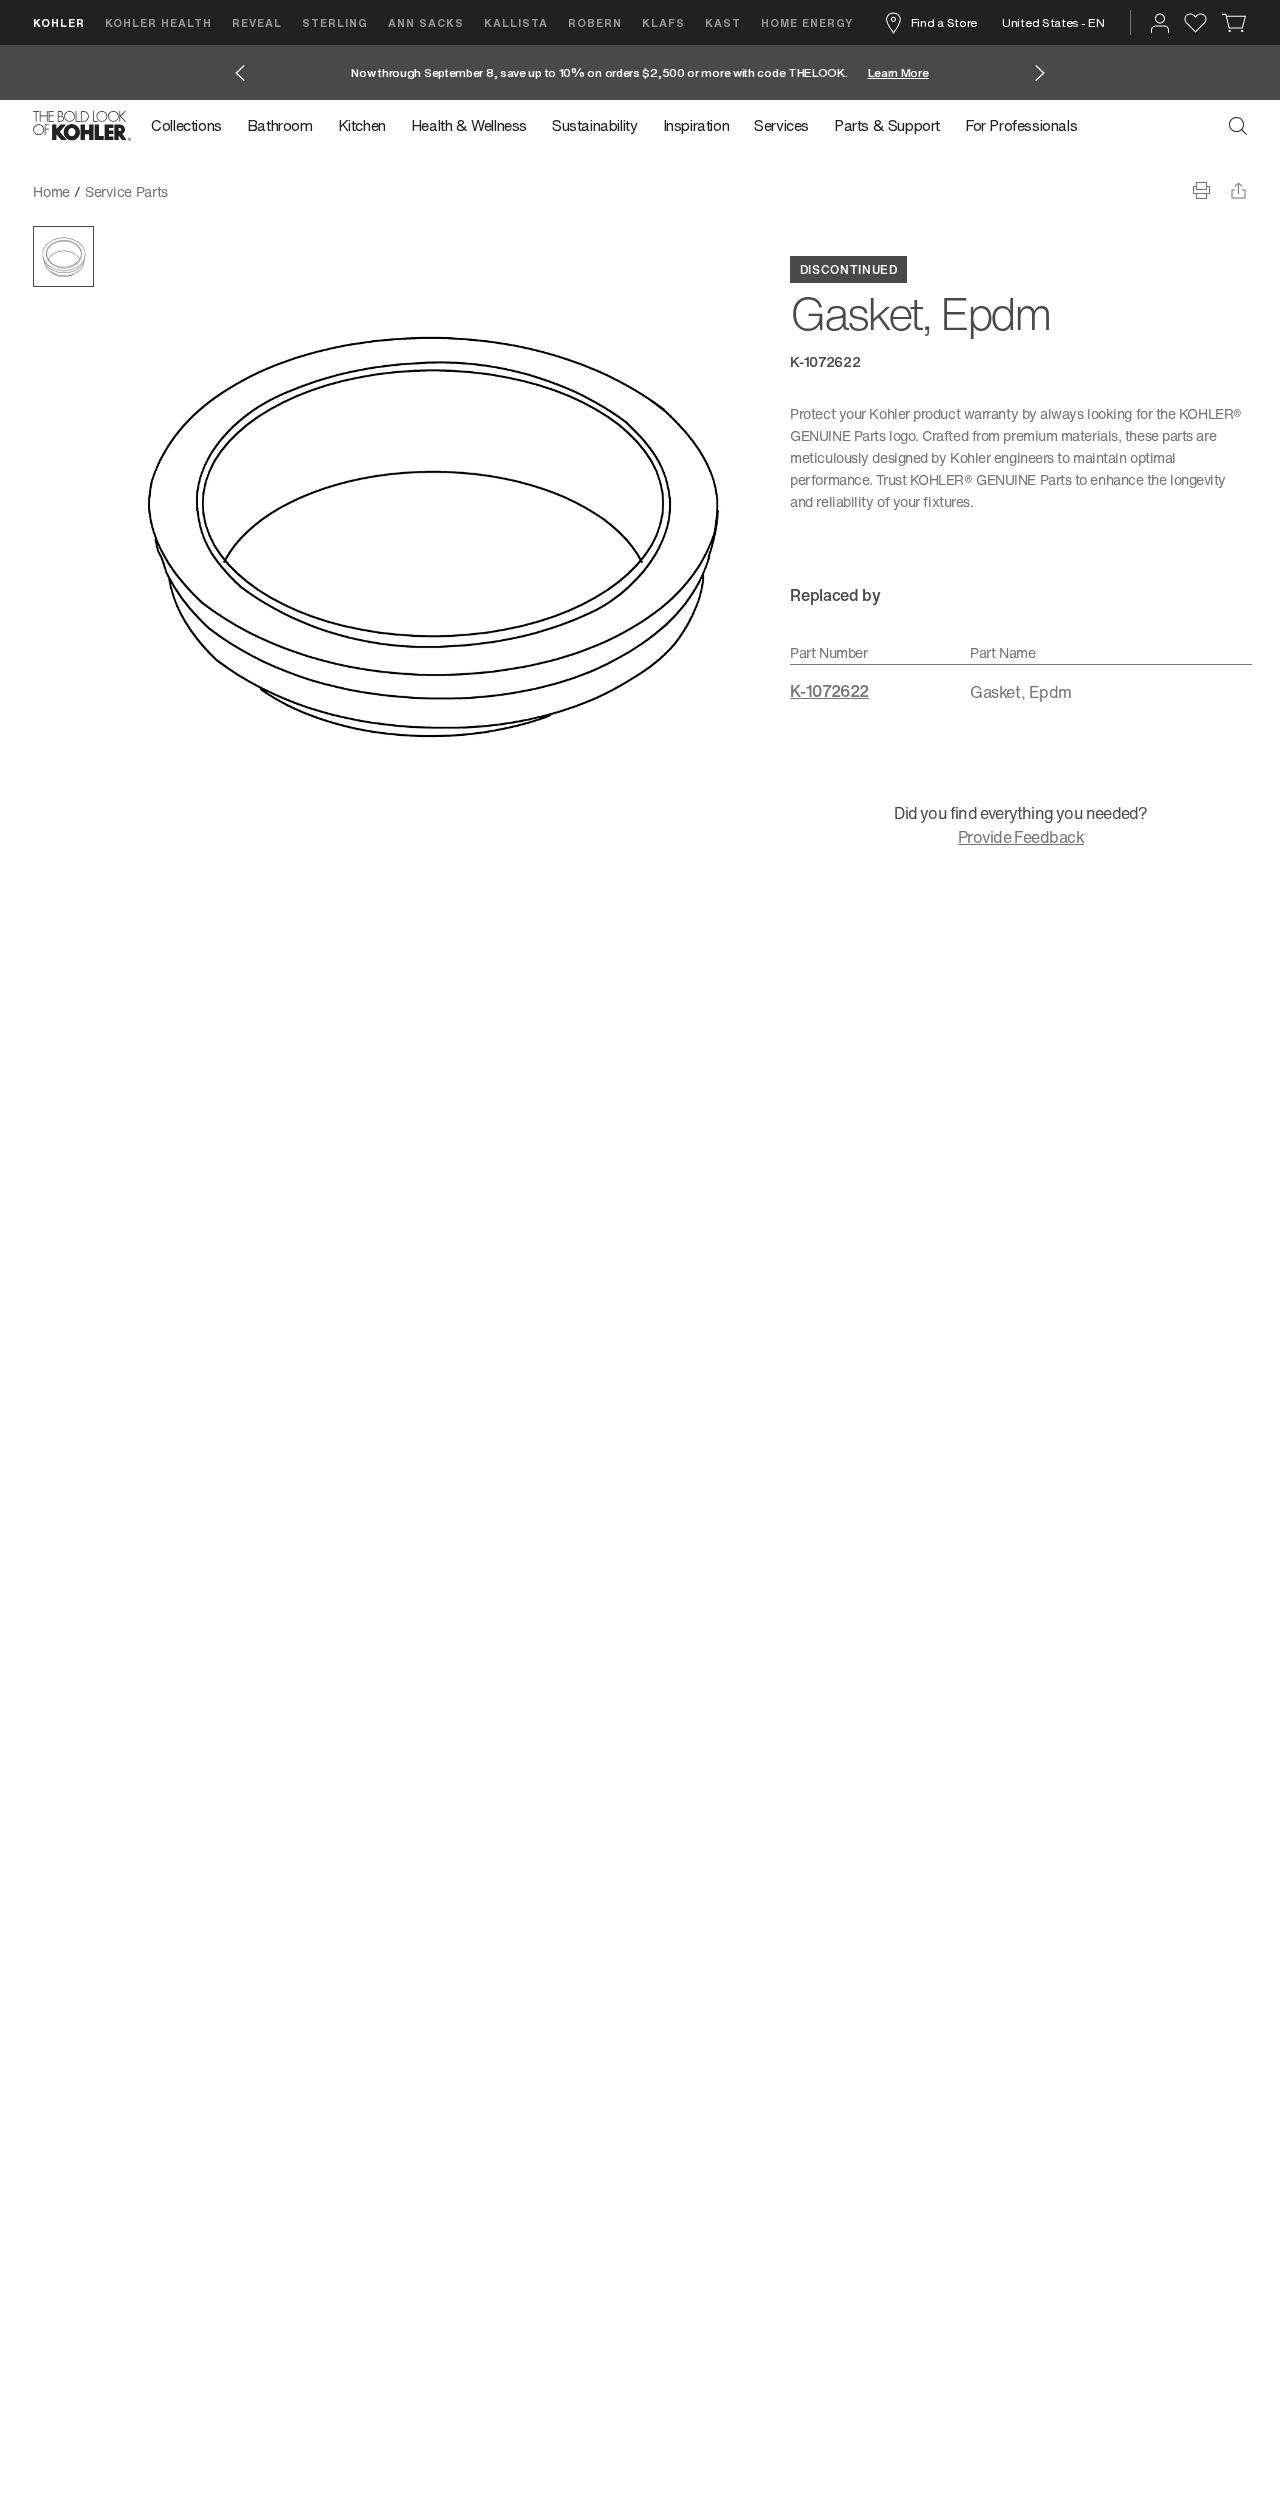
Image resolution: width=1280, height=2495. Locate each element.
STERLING (335, 22)
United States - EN (1053, 22)
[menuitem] (192, 126)
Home (51, 191)
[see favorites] (1195, 23)
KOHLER (59, 22)
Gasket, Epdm (227, 191)
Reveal (257, 22)
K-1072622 (829, 691)
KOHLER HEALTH (158, 22)
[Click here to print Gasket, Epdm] (1201, 190)
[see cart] (1234, 23)
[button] (63, 256)
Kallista (516, 22)
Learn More (898, 72)
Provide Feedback (1021, 837)
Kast (723, 22)
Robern (595, 22)
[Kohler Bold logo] (82, 126)
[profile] (1160, 23)
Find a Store (944, 22)
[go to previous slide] (240, 73)
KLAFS (663, 22)
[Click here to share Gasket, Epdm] (1238, 190)
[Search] (1238, 126)
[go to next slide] (1040, 73)
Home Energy (807, 22)
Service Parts (126, 191)
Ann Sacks (426, 22)
